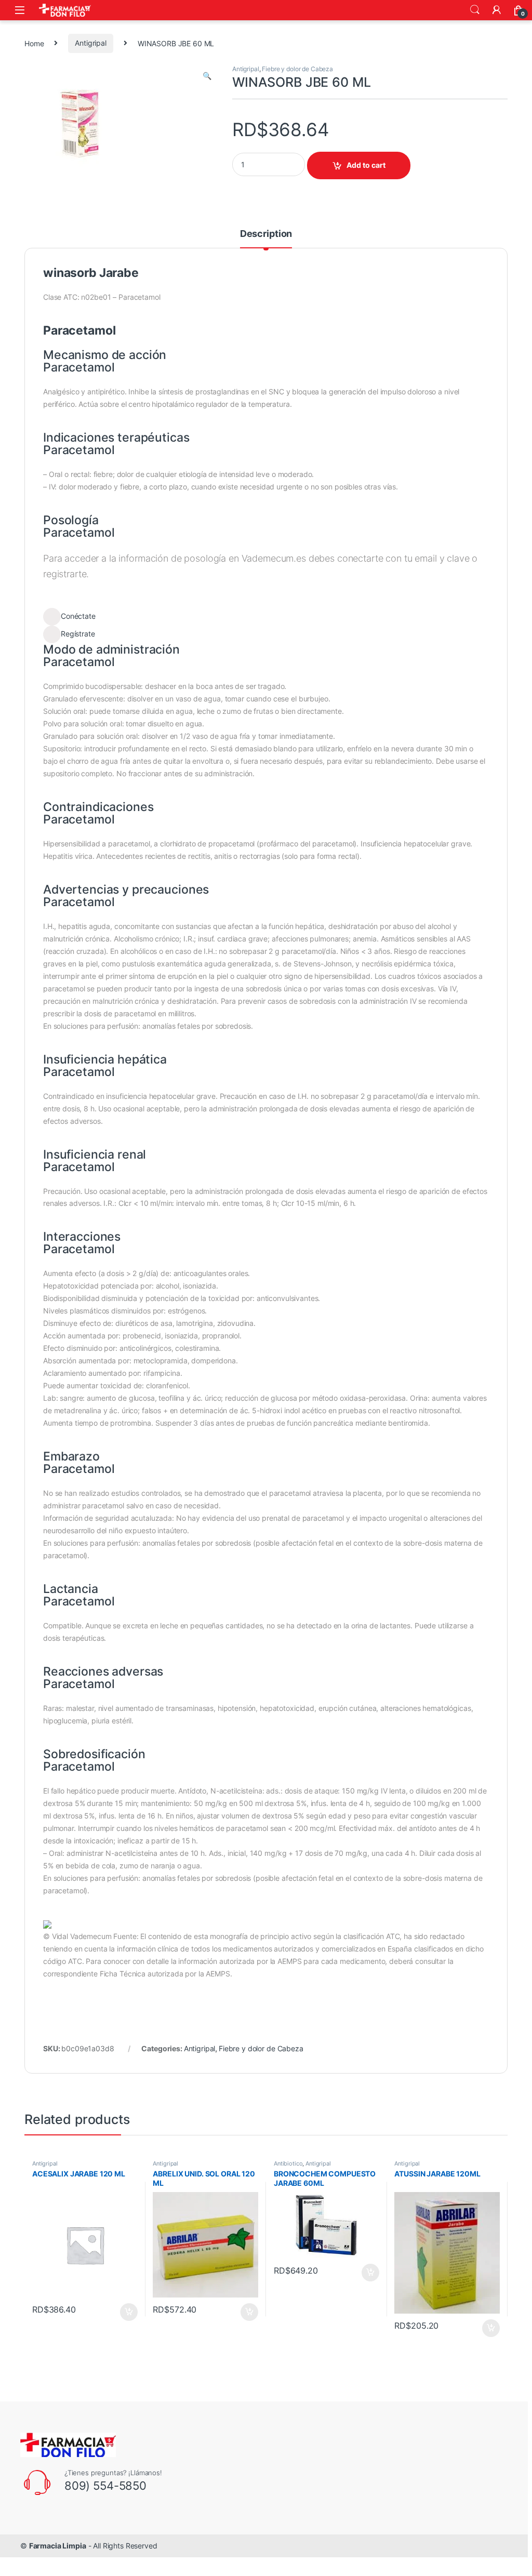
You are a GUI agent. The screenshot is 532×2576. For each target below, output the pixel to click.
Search (475, 10)
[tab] (266, 238)
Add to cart (366, 165)
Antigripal (91, 43)
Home (34, 43)
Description (266, 234)
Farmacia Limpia (58, 2546)
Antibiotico (288, 2163)
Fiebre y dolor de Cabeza (297, 69)
